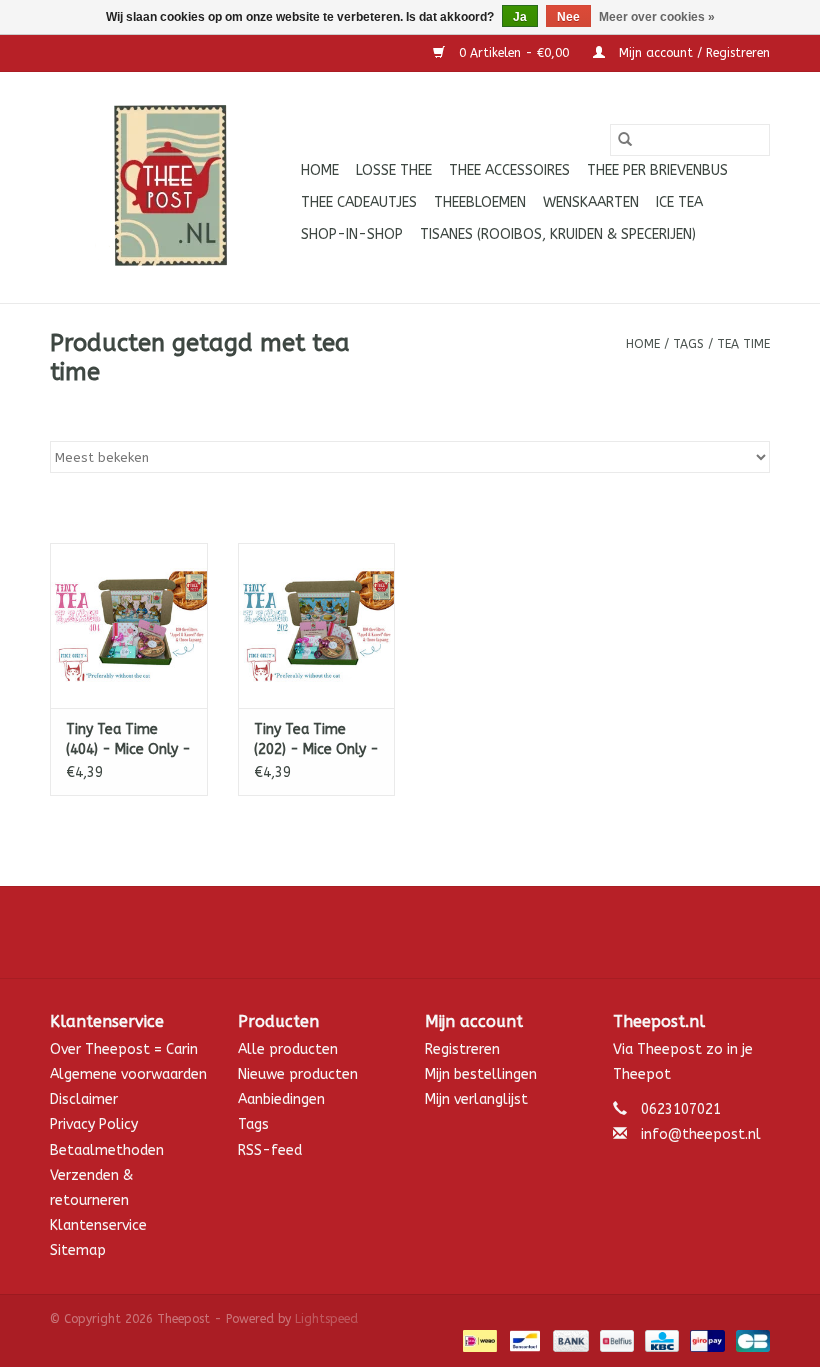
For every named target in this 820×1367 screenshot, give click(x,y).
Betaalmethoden (107, 1150)
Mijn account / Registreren (692, 53)
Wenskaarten (591, 202)
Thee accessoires (509, 170)
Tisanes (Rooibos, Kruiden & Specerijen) (558, 234)
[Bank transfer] (569, 1340)
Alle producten (288, 1049)
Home (320, 170)
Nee (568, 17)
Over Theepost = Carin (124, 1049)
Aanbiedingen (281, 1099)
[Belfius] (615, 1340)
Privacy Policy (94, 1124)
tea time (743, 344)
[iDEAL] (478, 1340)
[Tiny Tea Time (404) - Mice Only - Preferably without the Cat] (129, 625)
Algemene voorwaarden (128, 1074)
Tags (688, 344)
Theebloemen (480, 202)
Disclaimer (84, 1099)
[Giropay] (705, 1340)
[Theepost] (172, 187)
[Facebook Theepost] (410, 932)
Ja (520, 17)
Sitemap (78, 1250)
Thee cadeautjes (359, 202)
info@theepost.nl (701, 1134)
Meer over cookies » (657, 17)
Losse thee (394, 170)
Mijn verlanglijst (476, 1099)
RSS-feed (270, 1150)
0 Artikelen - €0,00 (514, 53)
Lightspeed (326, 1319)
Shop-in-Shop (352, 234)
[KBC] (660, 1340)
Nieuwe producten (298, 1074)
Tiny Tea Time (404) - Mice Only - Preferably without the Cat (128, 740)
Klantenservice (98, 1225)
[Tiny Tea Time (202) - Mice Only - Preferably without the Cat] (317, 625)
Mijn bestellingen (481, 1074)
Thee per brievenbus (657, 170)
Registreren (462, 1049)
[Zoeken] (625, 140)
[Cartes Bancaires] (749, 1340)
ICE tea (679, 202)
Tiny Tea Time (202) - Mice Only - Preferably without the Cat (316, 740)
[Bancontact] (523, 1340)
